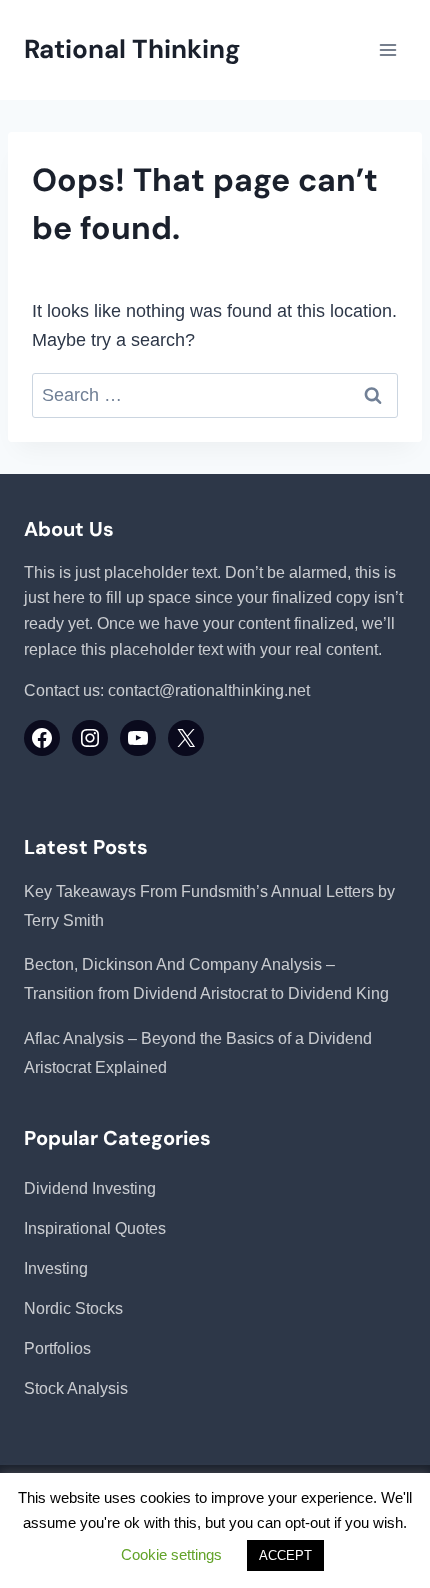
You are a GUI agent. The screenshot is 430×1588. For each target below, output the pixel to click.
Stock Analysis (76, 1388)
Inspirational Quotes (95, 1228)
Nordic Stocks (73, 1308)
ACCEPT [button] (285, 1555)
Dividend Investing (90, 1188)
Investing (56, 1268)
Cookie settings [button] (171, 1554)
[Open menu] (387, 49)
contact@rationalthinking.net (209, 690)
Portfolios (57, 1348)
